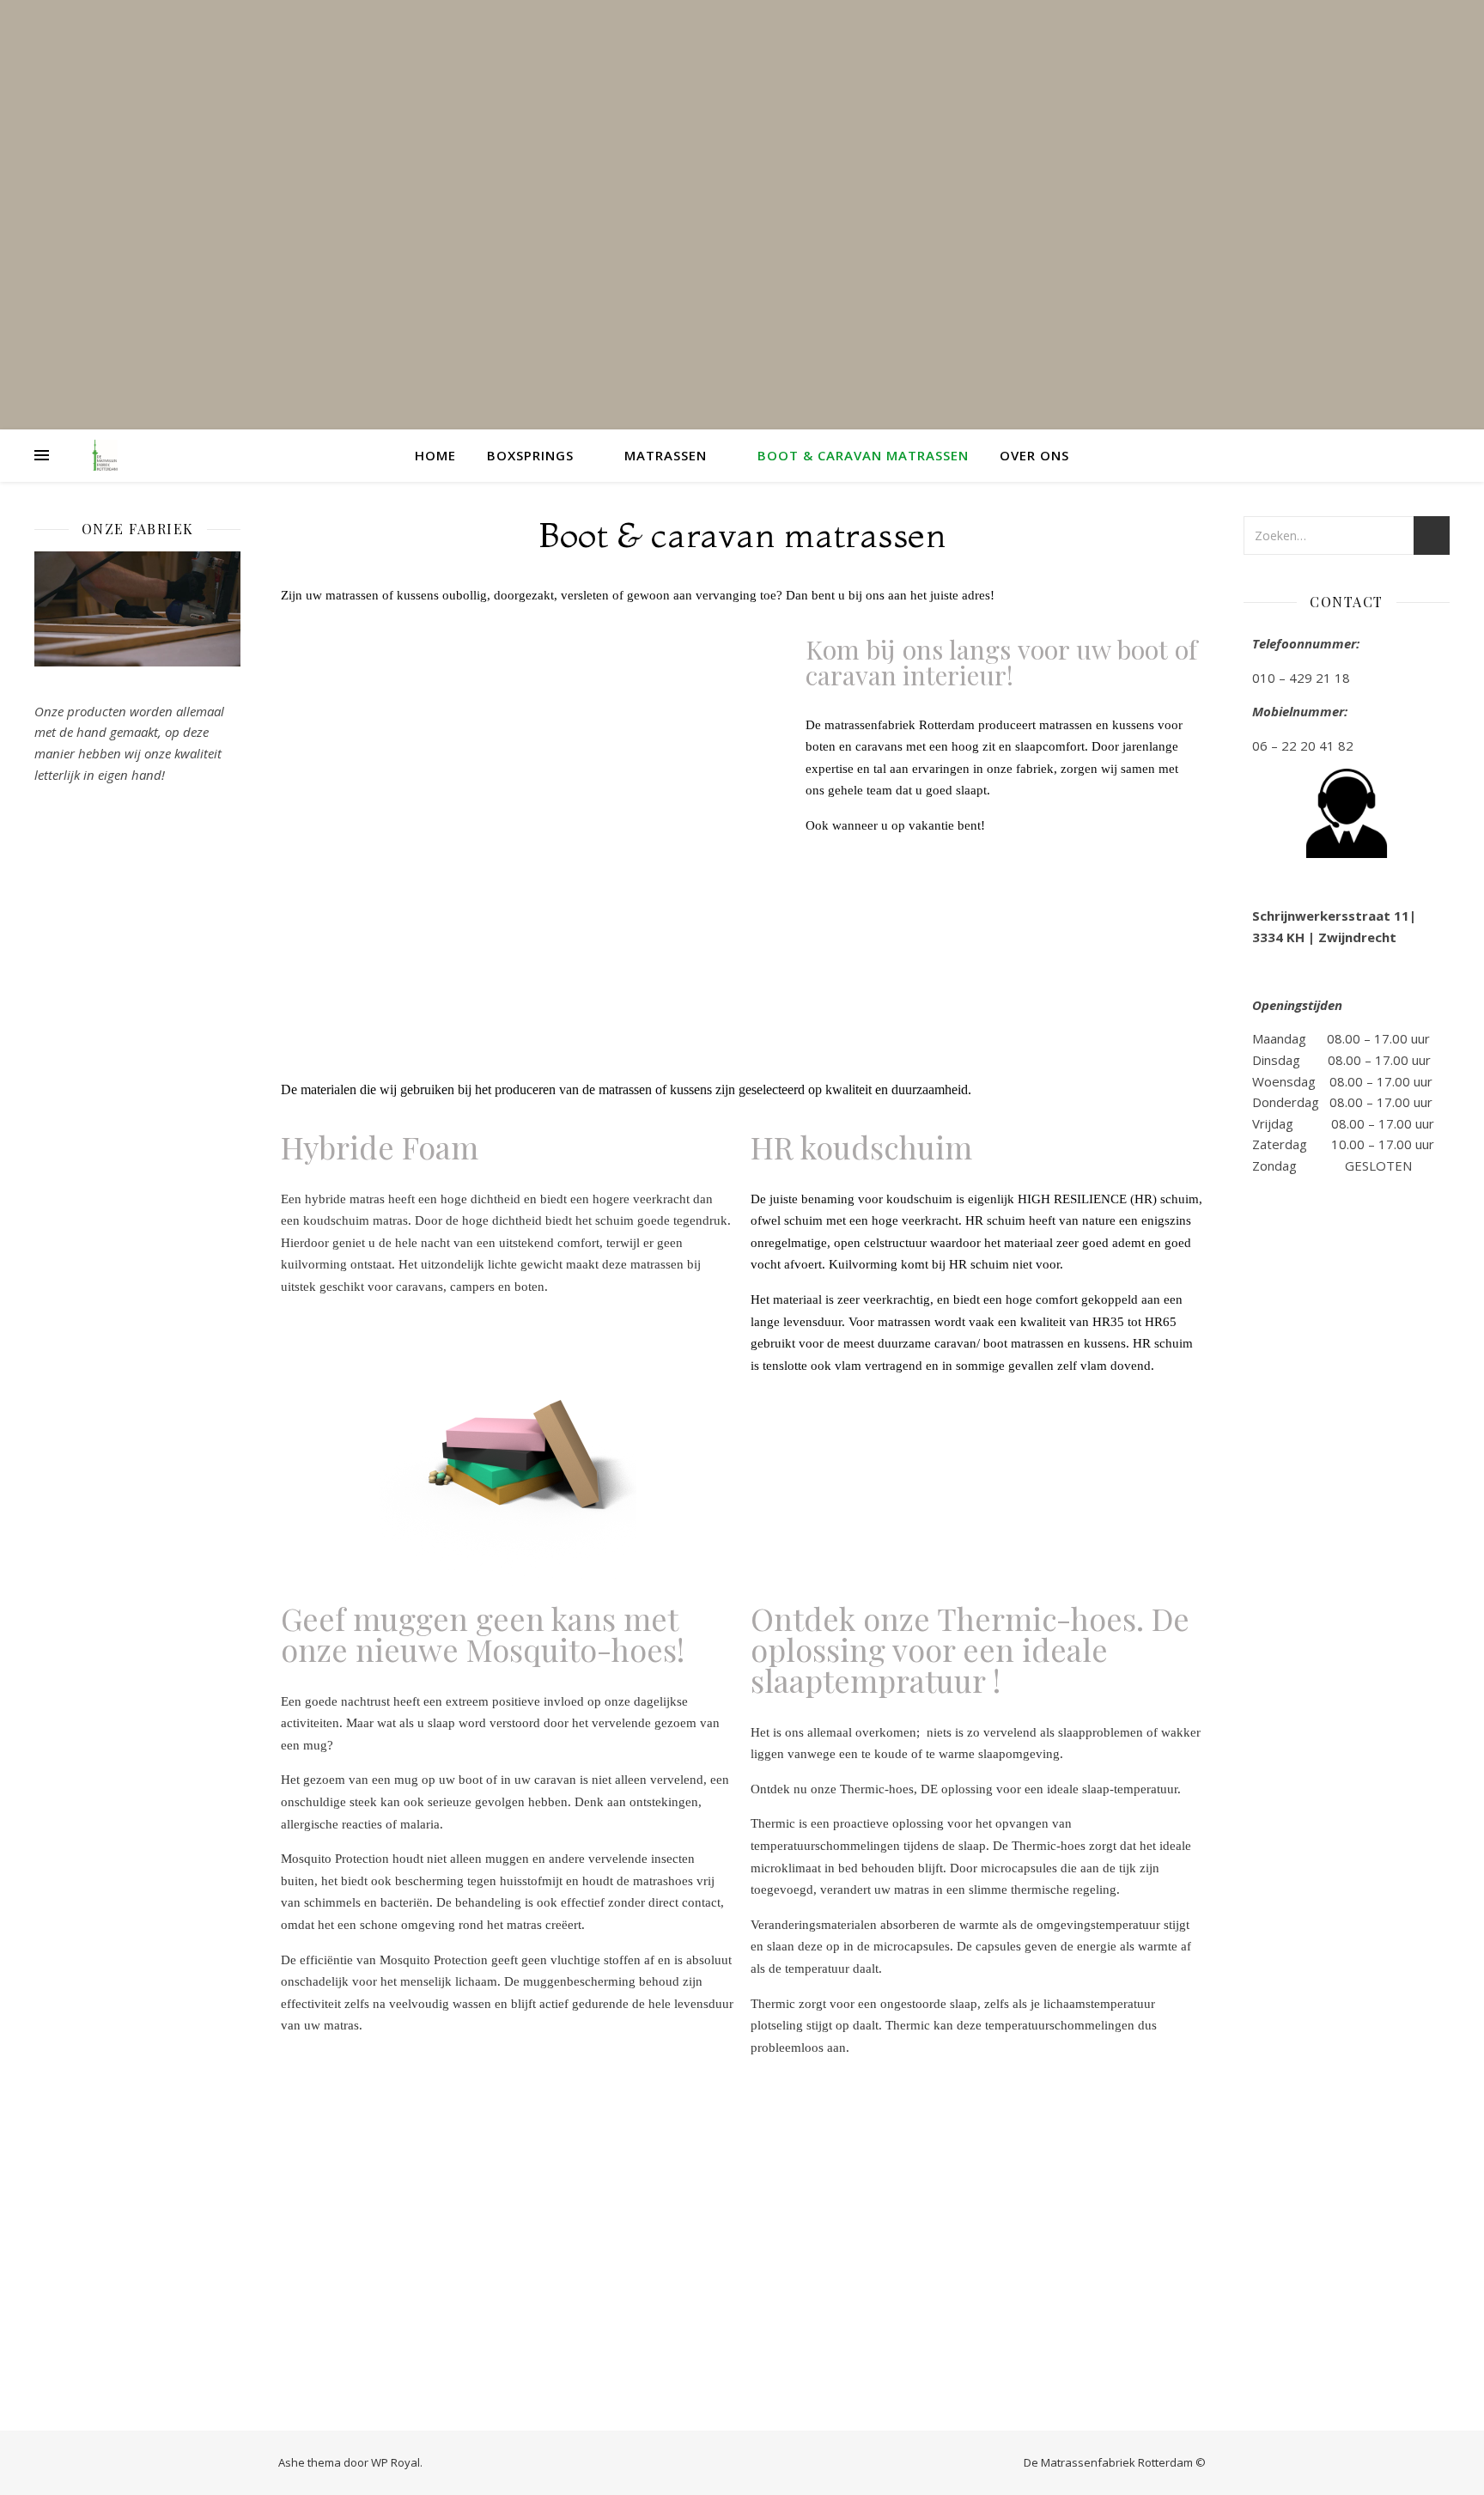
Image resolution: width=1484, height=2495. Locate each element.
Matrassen (666, 455)
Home (435, 455)
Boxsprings (530, 455)
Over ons (1034, 455)
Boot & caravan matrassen (863, 455)
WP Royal (395, 2462)
